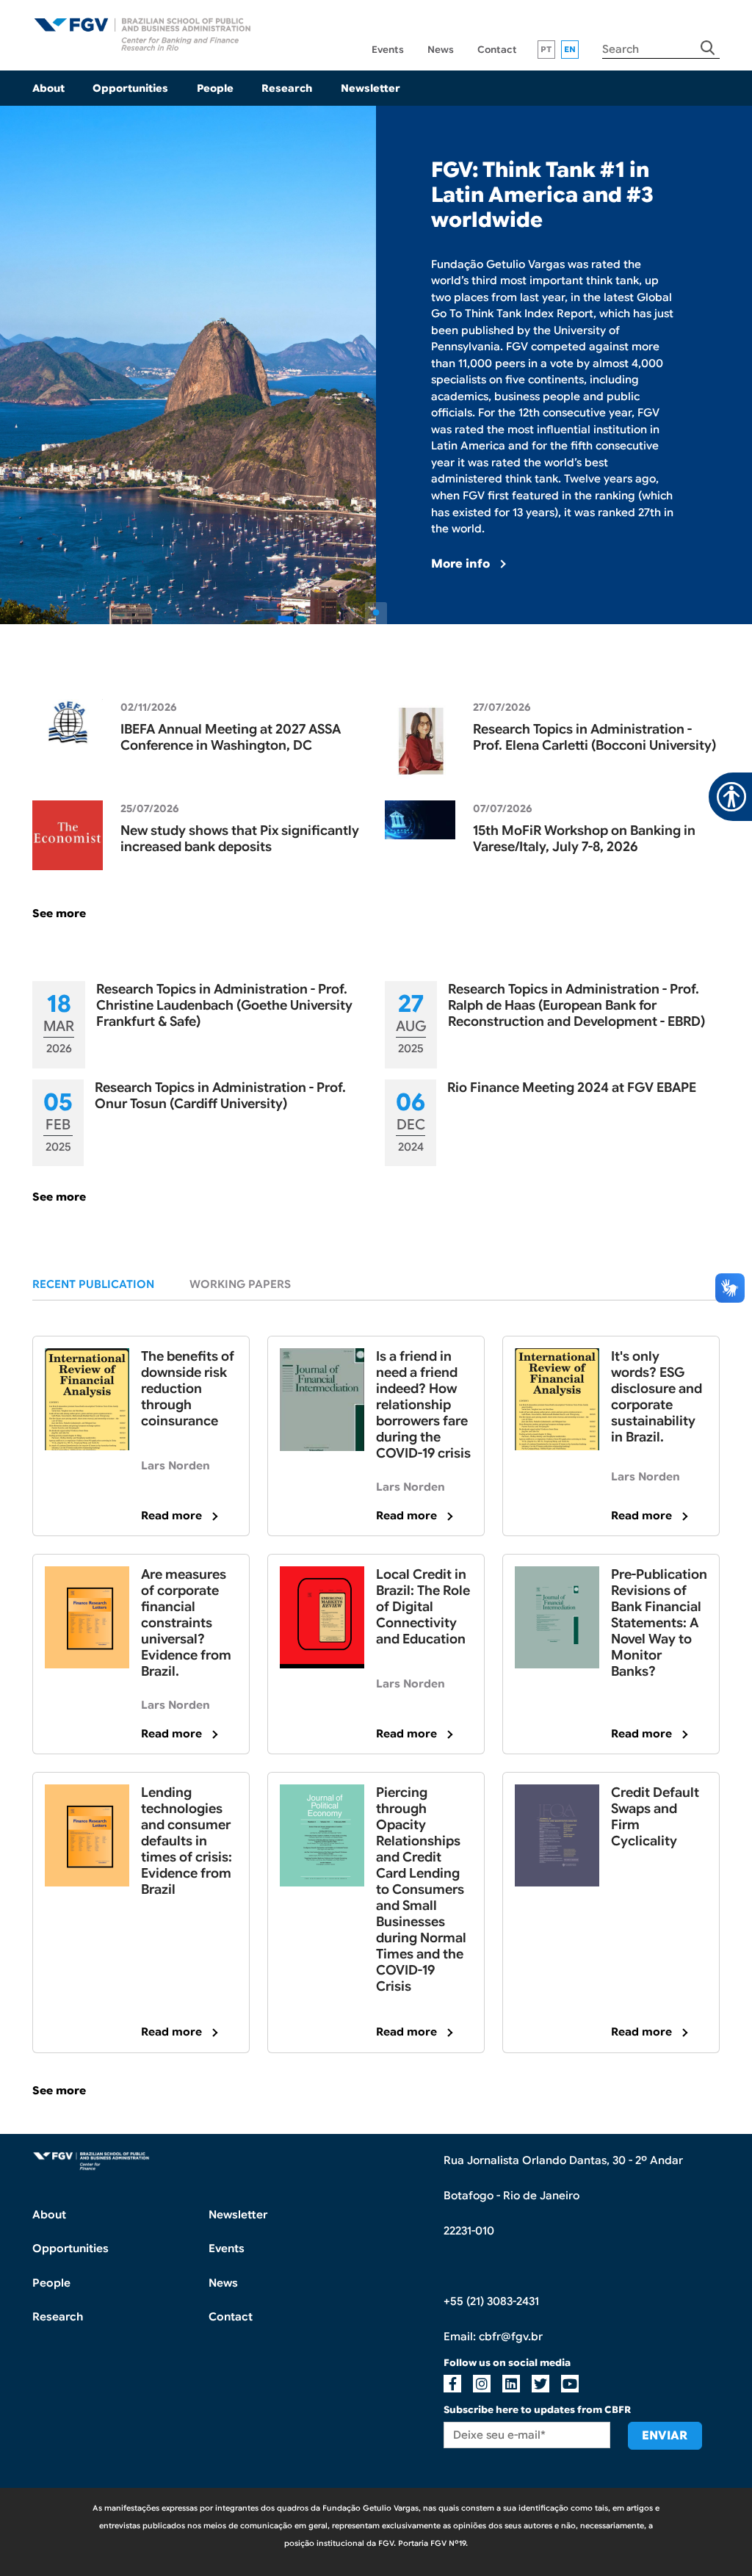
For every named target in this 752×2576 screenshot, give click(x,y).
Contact (497, 50)
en (570, 49)
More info (460, 564)
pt (546, 49)
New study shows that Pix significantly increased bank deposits (240, 839)
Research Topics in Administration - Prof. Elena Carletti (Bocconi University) (594, 737)
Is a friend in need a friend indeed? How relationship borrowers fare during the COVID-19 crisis (423, 1405)
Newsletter (370, 88)
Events (388, 50)
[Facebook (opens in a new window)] (452, 2384)
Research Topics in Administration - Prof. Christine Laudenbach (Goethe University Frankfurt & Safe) (224, 1005)
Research (287, 88)
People (215, 88)
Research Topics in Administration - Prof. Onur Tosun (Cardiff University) (220, 1096)
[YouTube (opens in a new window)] (570, 2384)
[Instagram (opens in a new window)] (482, 2384)
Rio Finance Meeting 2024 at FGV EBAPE (572, 1088)
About (48, 88)
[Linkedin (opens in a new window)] (511, 2384)
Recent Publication (93, 1284)
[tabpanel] (376, 365)
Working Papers (240, 1284)
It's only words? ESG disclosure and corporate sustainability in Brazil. (657, 1397)
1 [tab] (376, 613)
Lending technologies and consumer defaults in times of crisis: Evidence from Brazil (187, 1841)
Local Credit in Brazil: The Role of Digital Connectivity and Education (423, 1607)
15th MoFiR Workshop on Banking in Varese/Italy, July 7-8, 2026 (584, 839)
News (441, 50)
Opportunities (130, 88)
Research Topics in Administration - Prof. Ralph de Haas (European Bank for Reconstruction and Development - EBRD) (576, 1005)
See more (59, 913)
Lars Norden (176, 1466)
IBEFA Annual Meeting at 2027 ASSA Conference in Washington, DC (231, 737)
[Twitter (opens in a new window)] (540, 2384)
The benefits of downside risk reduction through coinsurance (188, 1389)
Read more (171, 1516)
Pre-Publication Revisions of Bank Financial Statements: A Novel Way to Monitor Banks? (659, 1623)
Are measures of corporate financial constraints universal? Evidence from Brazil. (186, 1623)
